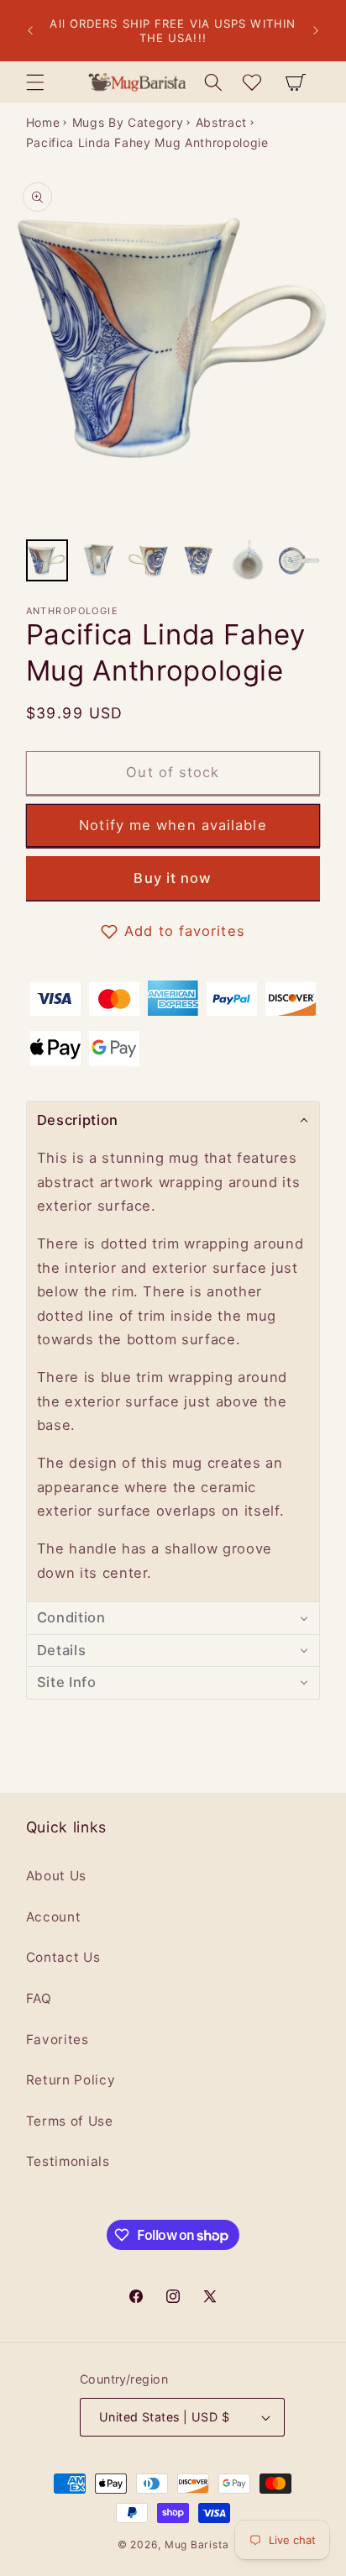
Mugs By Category (128, 122)
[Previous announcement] (30, 31)
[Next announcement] (316, 31)
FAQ (39, 1998)
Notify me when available (173, 825)
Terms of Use (70, 2121)
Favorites (58, 2040)
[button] (34, 81)
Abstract (221, 122)
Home (43, 122)
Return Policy (71, 2080)
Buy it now (173, 878)
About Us (56, 1876)
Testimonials (68, 2161)
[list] (173, 351)
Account (54, 1917)
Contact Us (63, 1957)
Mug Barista (197, 2544)
